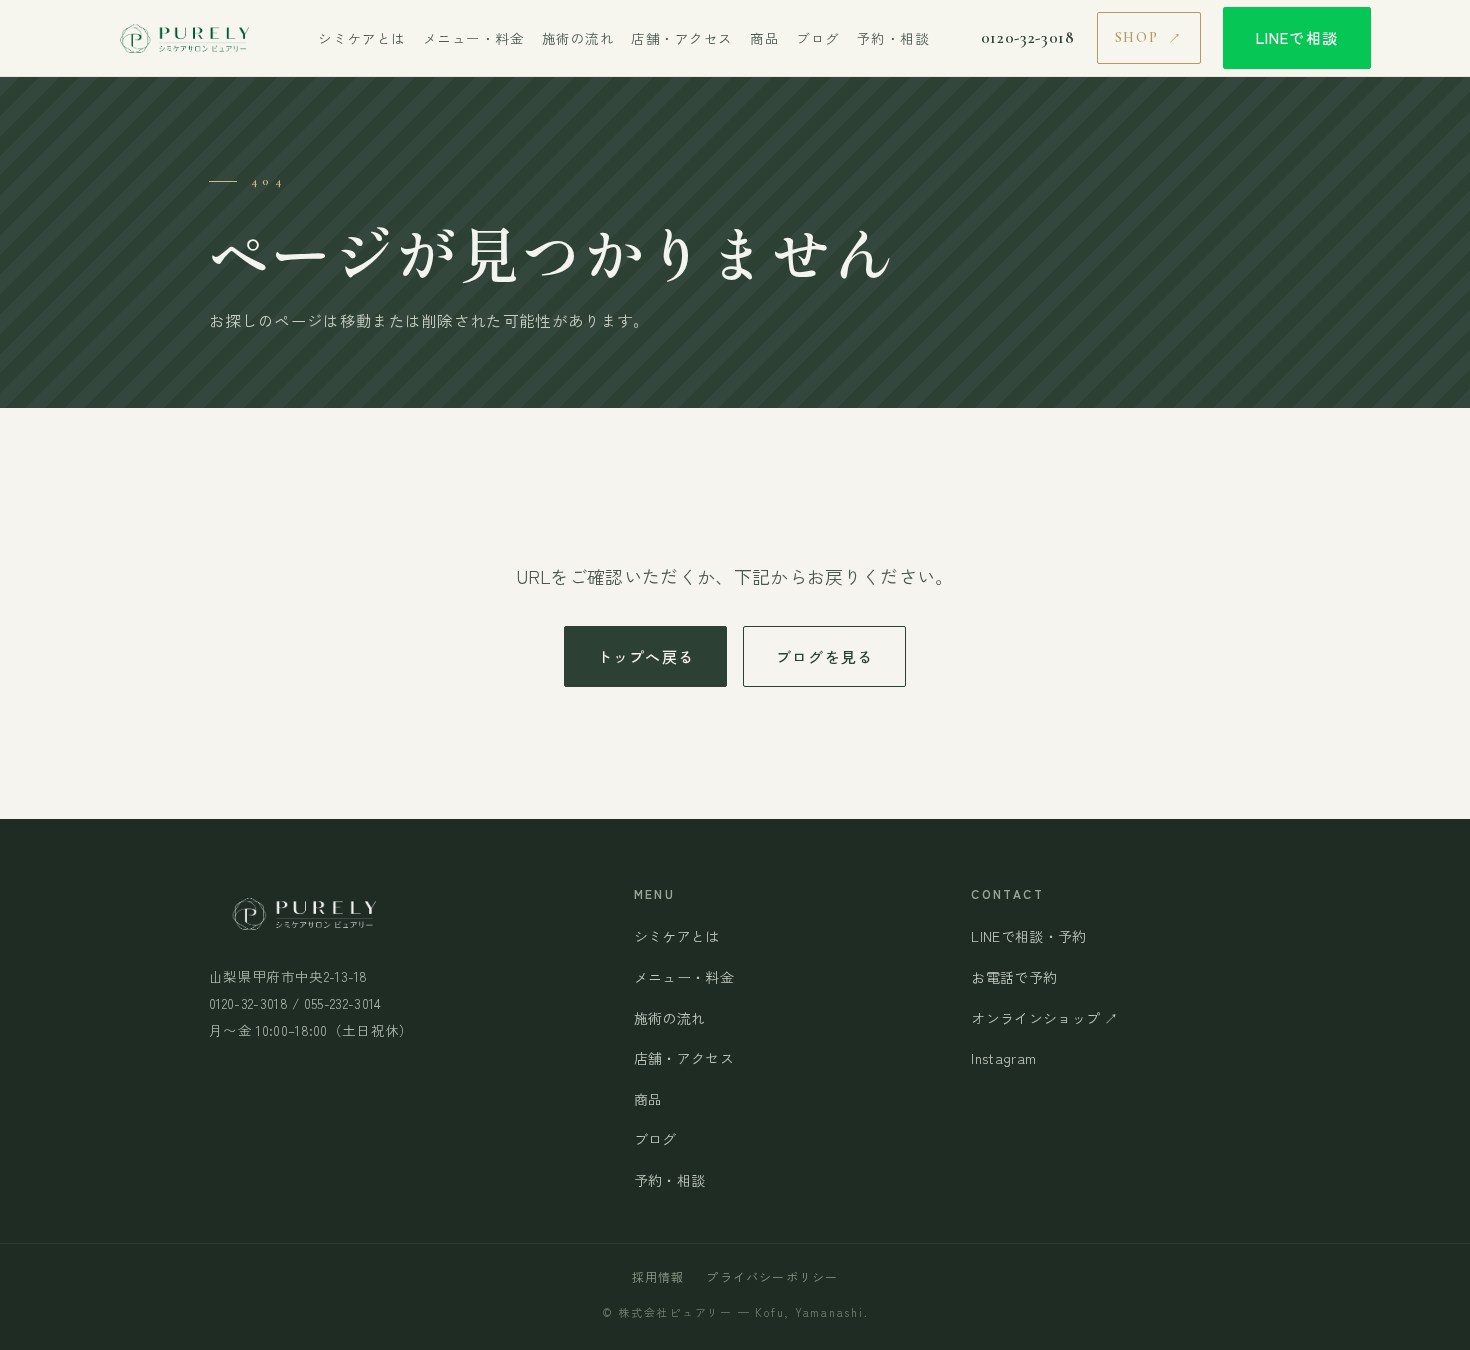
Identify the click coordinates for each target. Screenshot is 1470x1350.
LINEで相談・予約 (1028, 936)
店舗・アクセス (682, 38)
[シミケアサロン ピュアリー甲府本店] (183, 38)
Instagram (1003, 1058)
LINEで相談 (1297, 37)
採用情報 (658, 1276)
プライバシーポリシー (772, 1276)
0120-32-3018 (1028, 38)
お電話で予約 (1014, 977)
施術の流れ (578, 38)
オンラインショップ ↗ (1045, 1018)
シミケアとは (361, 38)
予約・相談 (893, 38)
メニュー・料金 (474, 38)
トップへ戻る (645, 656)
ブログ (818, 38)
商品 (764, 38)
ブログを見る (824, 656)
